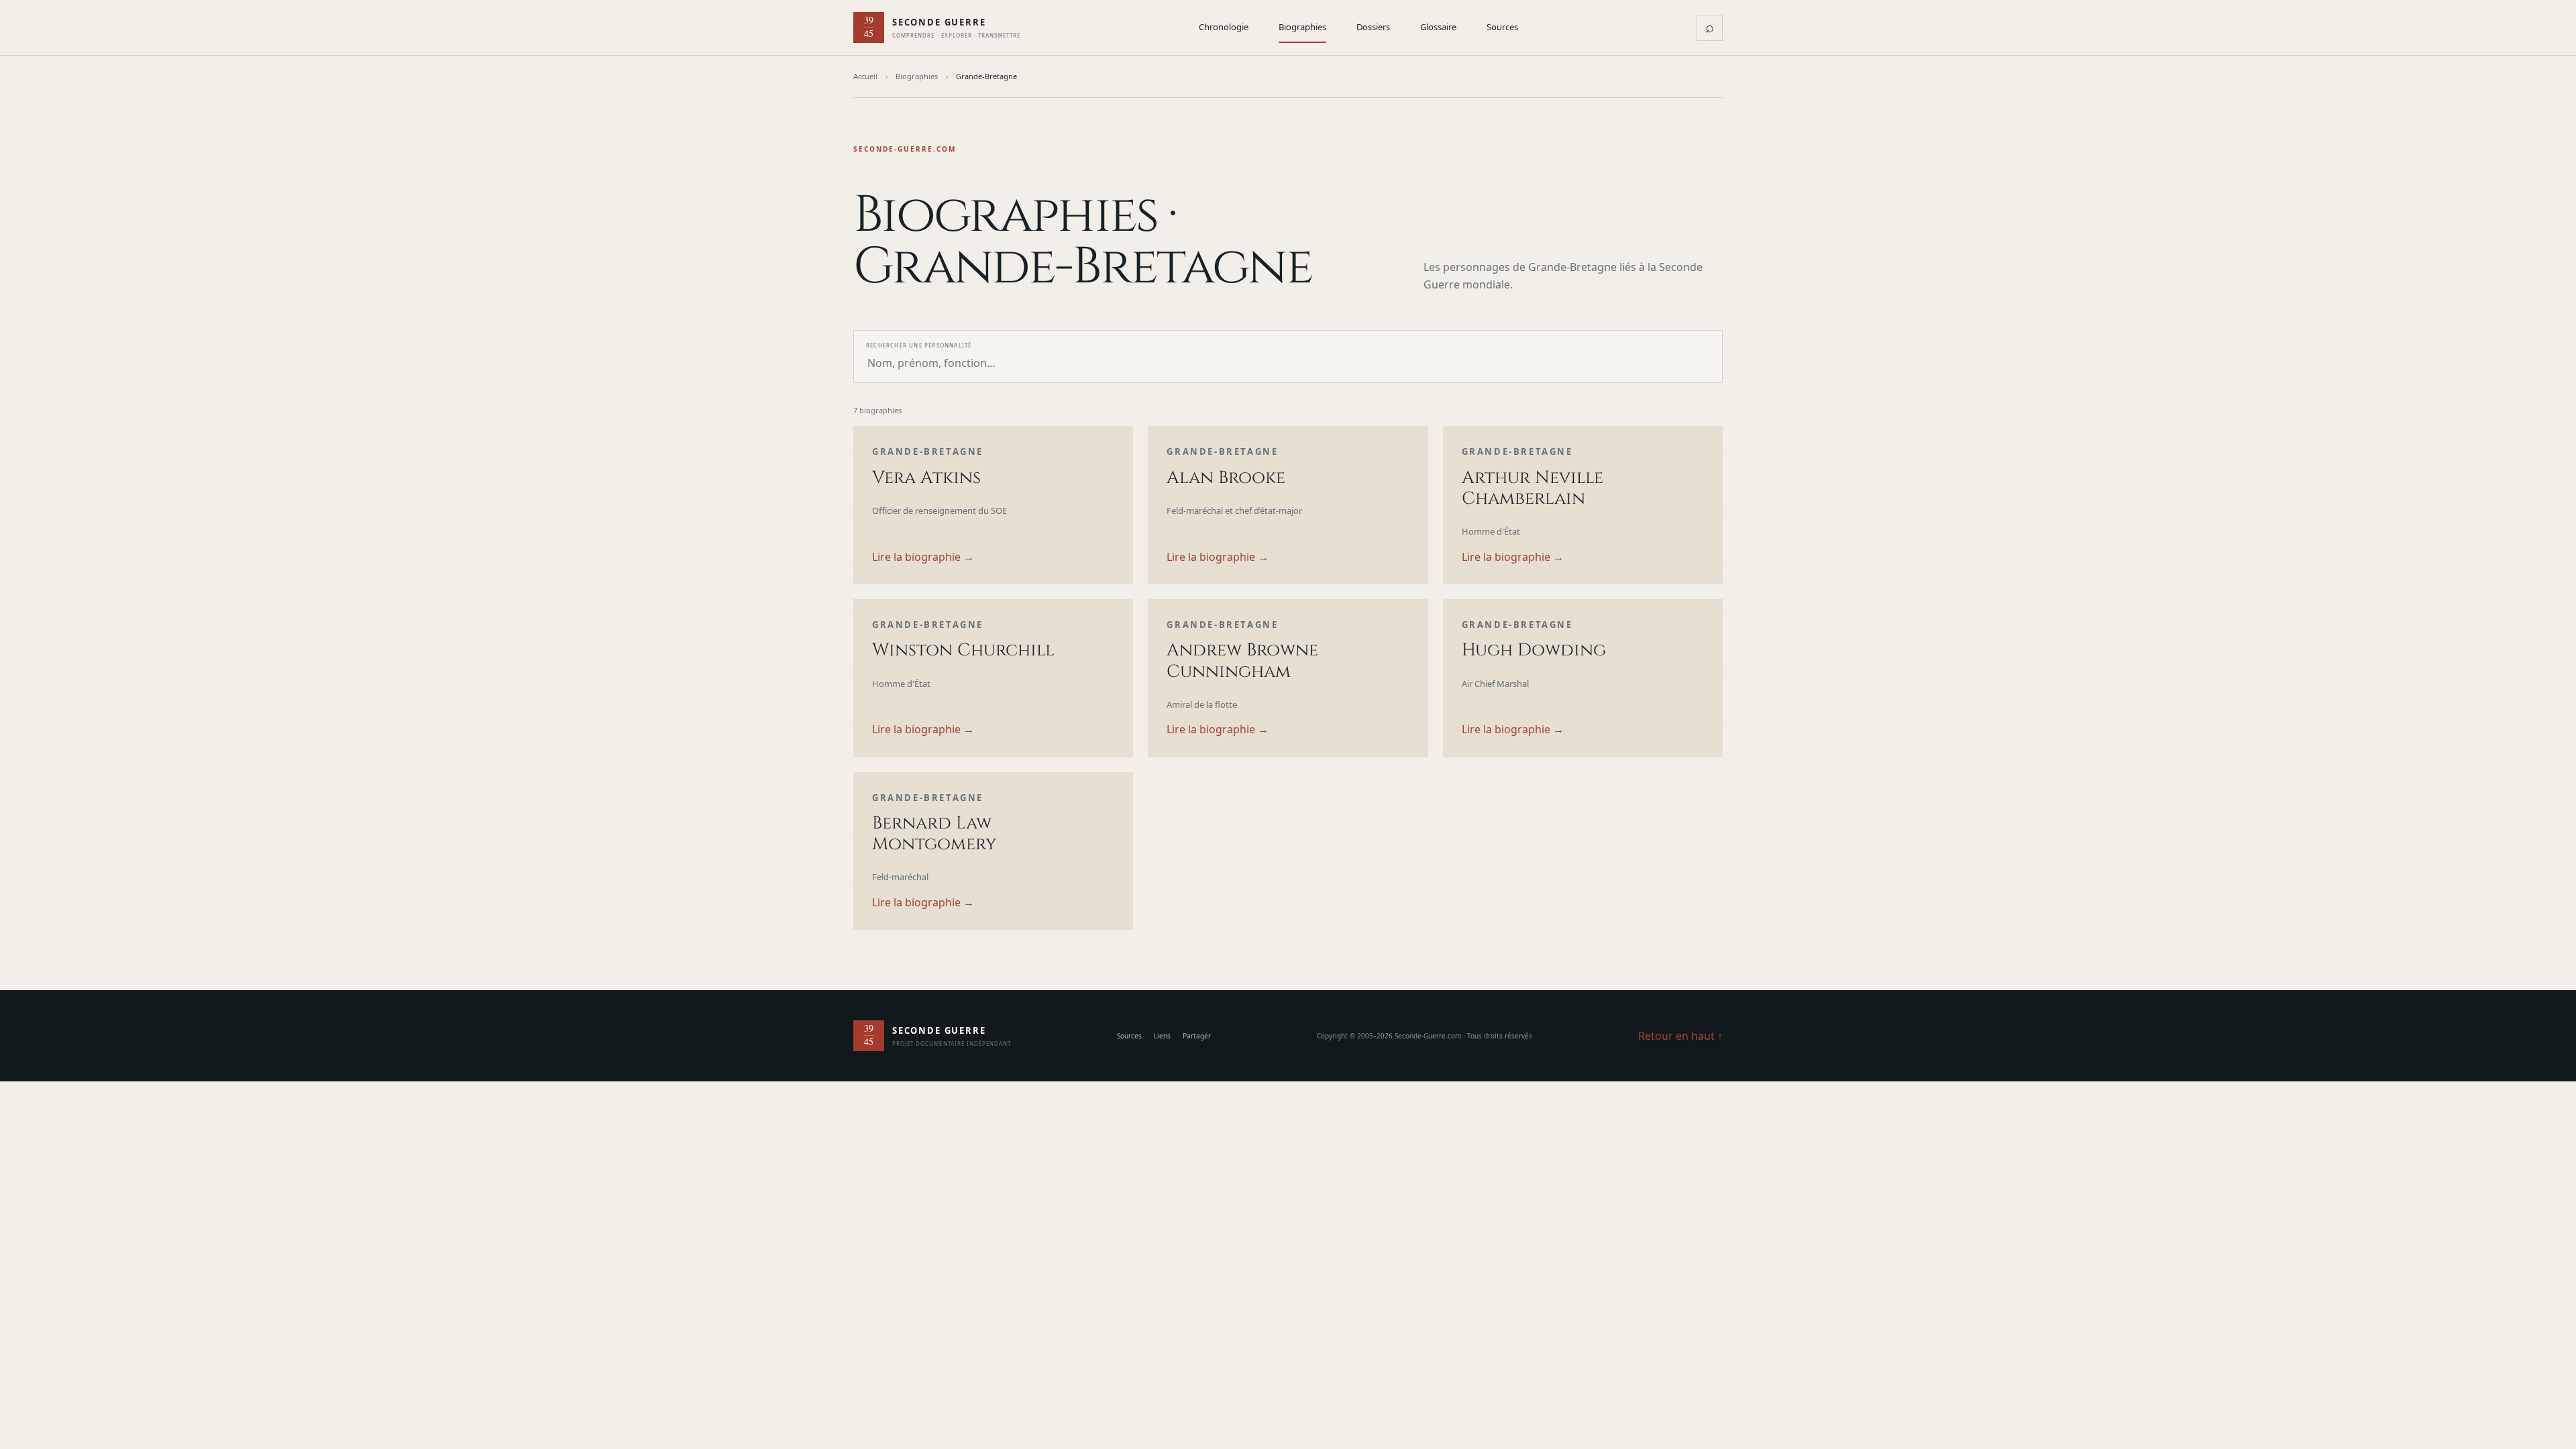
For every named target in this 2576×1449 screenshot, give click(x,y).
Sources (1502, 27)
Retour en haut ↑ (1680, 1036)
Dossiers (1373, 27)
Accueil (865, 76)
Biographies (1302, 27)
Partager (1197, 1036)
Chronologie (1224, 27)
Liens (1162, 1036)
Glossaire (1438, 27)
